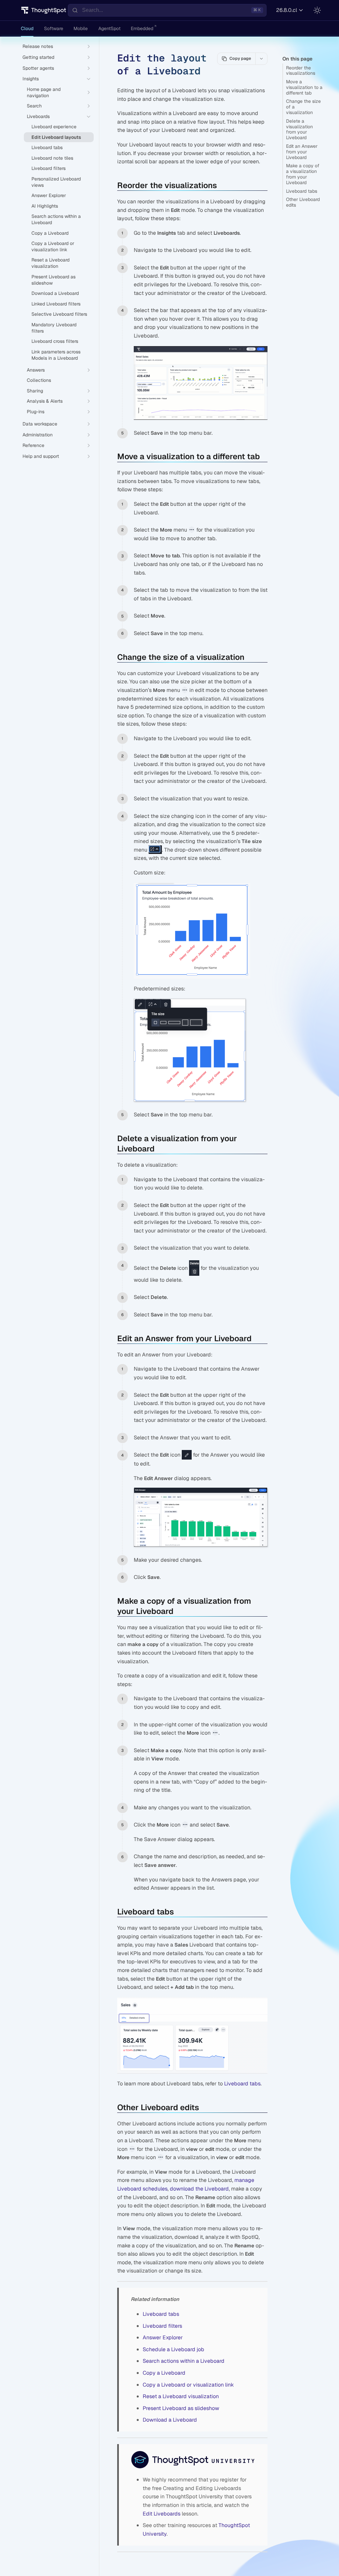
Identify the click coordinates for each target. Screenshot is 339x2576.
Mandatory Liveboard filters (54, 328)
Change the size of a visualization (303, 107)
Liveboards (38, 116)
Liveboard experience (54, 127)
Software (54, 28)
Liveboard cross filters (55, 341)
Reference (33, 445)
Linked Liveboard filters (56, 304)
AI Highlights (45, 206)
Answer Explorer (163, 2337)
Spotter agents (38, 68)
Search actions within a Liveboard (184, 2361)
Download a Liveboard (170, 2420)
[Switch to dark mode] (317, 10)
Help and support (41, 456)
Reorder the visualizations (301, 71)
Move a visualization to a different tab (304, 87)
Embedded (142, 28)
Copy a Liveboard (164, 2373)
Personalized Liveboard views (56, 182)
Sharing (35, 391)
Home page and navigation (44, 92)
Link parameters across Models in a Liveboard (56, 355)
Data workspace (40, 424)
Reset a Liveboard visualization (181, 2396)
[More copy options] (261, 59)
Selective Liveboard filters (59, 314)
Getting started (38, 57)
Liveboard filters (162, 2326)
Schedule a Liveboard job (173, 2349)
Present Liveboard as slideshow (181, 2408)
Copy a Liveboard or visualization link (188, 2385)
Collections (39, 380)
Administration (38, 435)
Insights (31, 79)
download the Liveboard (199, 2189)
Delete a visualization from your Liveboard (299, 129)
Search (34, 106)
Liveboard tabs (302, 191)
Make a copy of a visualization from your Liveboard (303, 174)
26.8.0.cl (287, 10)
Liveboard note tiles (52, 158)
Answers (36, 370)
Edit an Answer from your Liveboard (302, 152)
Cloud (27, 28)
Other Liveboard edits (303, 202)
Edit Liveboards (162, 2514)
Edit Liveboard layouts (56, 137)
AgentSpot (109, 28)
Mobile (81, 28)
